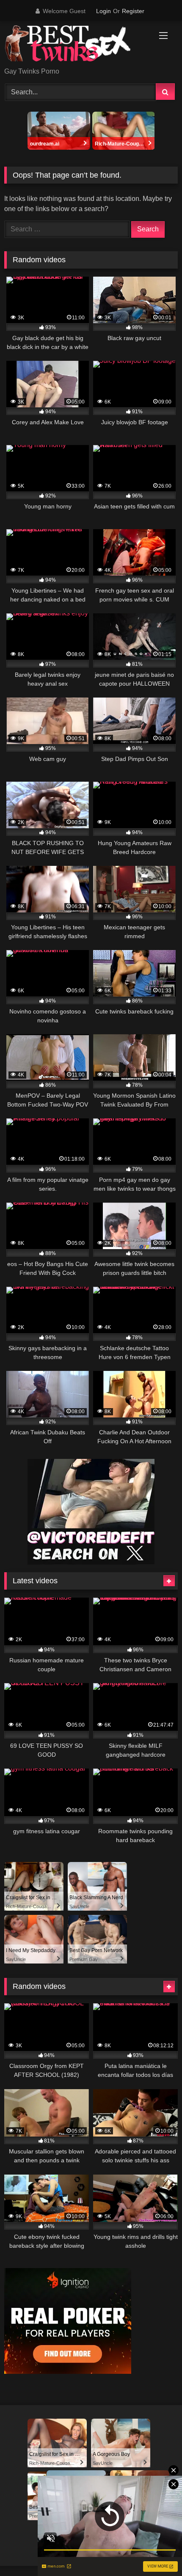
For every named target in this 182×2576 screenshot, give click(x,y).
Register (133, 11)
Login (103, 11)
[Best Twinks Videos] (74, 45)
